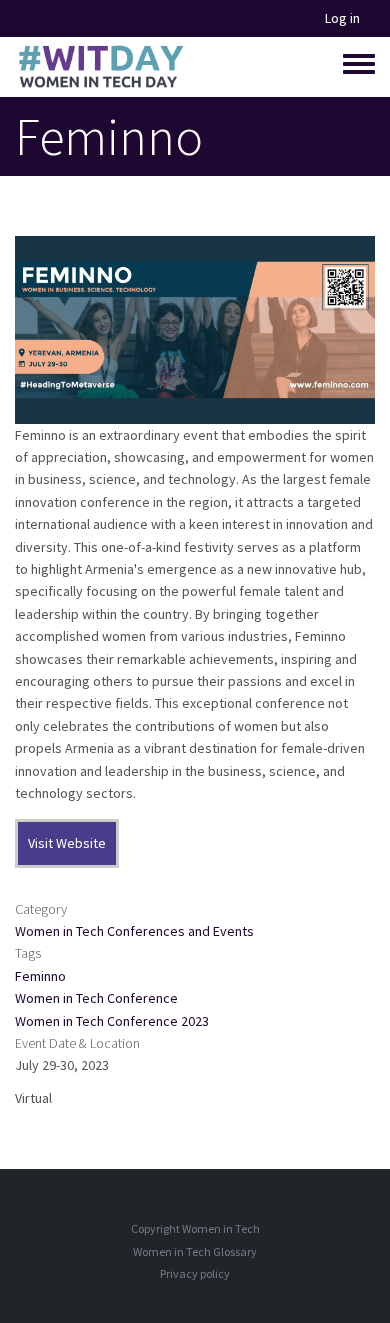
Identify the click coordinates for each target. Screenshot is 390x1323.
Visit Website (67, 843)
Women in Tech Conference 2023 (112, 1021)
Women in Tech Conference (96, 998)
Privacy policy (195, 1273)
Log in (342, 18)
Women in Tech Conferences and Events (134, 931)
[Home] (100, 67)
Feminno (40, 976)
